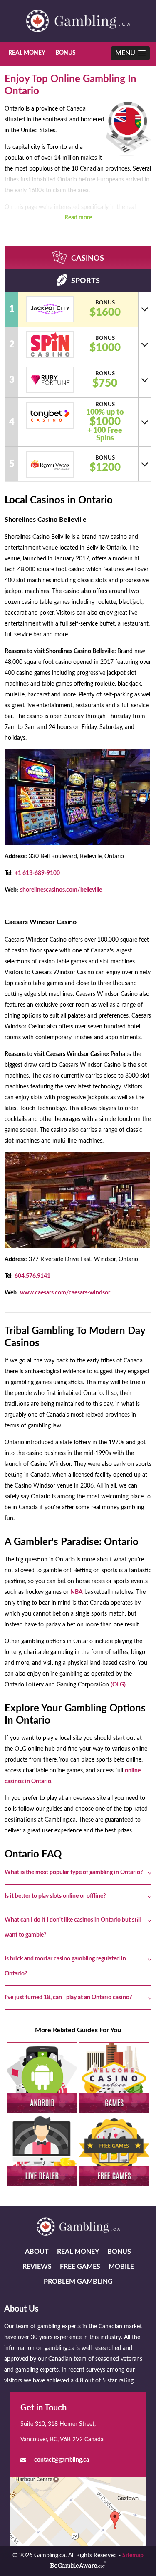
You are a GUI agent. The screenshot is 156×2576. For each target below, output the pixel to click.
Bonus (66, 53)
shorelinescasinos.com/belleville (61, 890)
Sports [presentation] (85, 281)
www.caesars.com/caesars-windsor (65, 1293)
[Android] (42, 2077)
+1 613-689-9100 (37, 873)
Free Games (80, 2267)
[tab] (78, 258)
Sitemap (133, 2556)
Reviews (37, 2267)
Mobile (121, 2267)
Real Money (27, 53)
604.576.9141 (32, 1276)
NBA (77, 1592)
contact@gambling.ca (62, 2460)
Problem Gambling (78, 2282)
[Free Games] (114, 2151)
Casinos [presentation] (88, 259)
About (37, 2252)
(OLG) (118, 1685)
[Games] (114, 2077)
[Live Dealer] (42, 2151)
